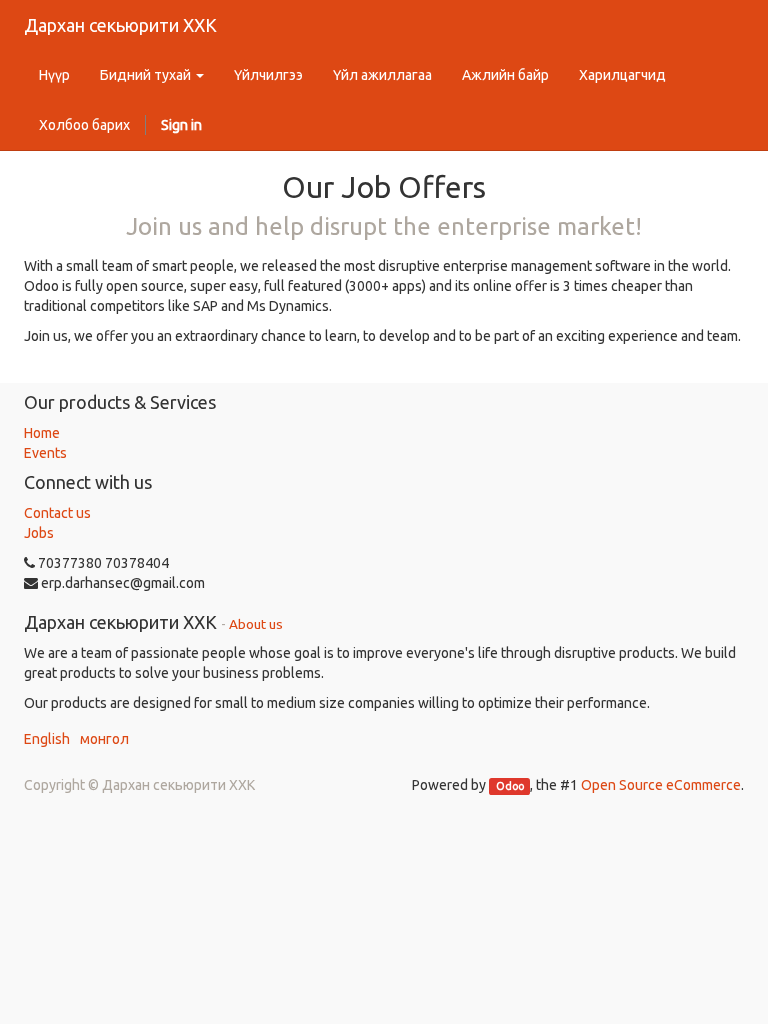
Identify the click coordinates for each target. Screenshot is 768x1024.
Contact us (57, 513)
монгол (104, 739)
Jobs (39, 533)
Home (42, 433)
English (47, 739)
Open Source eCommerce (661, 785)
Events (45, 453)
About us (256, 624)
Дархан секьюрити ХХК (120, 25)
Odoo (510, 786)
